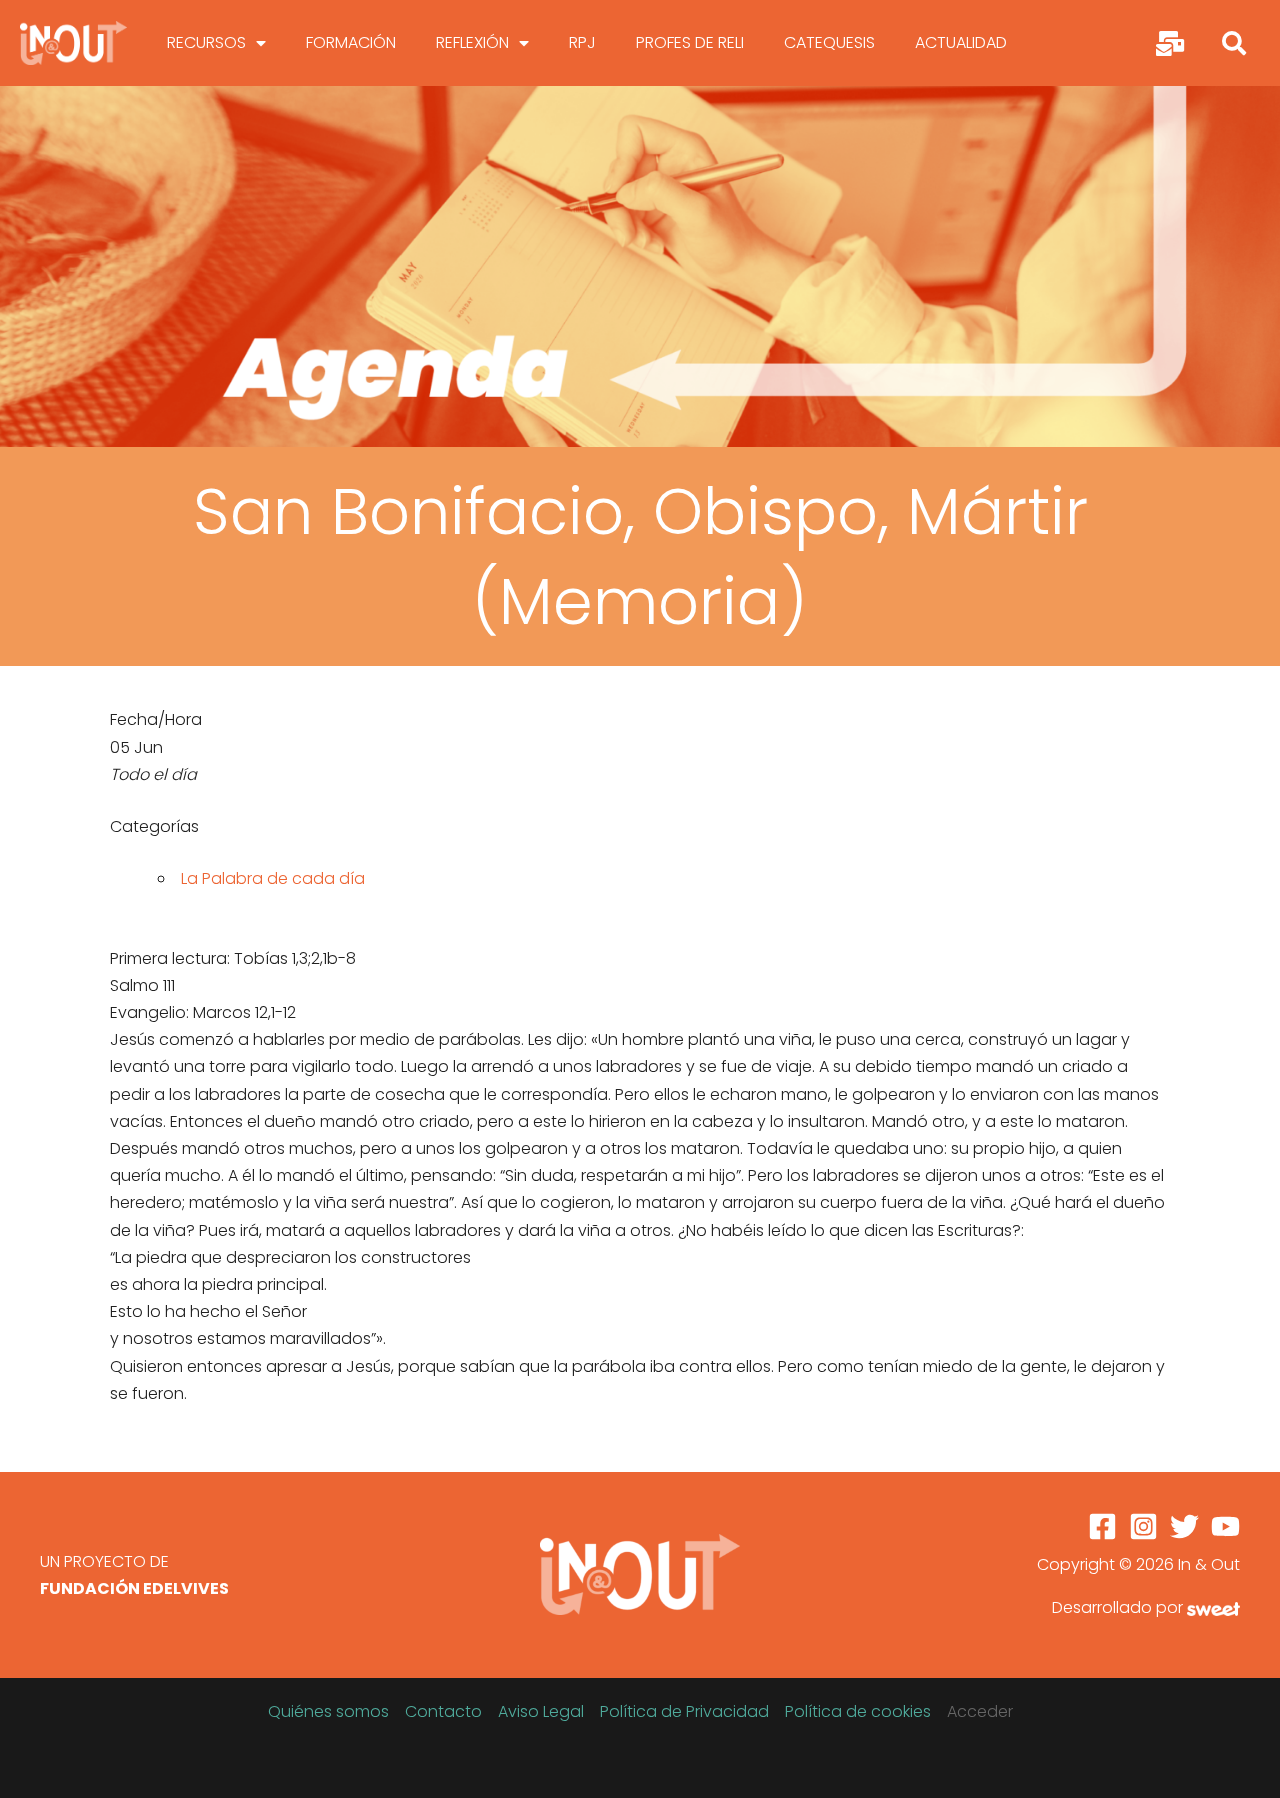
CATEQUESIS (829, 42)
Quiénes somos (328, 1711)
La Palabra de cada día (273, 878)
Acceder (980, 1711)
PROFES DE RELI (690, 42)
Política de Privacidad (684, 1711)
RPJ (582, 42)
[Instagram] (1143, 1526)
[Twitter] (1184, 1526)
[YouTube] (1225, 1526)
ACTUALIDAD (961, 42)
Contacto (443, 1711)
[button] (1234, 43)
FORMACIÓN (351, 42)
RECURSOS (206, 42)
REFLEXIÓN (472, 42)
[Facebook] (1102, 1526)
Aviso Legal (541, 1711)
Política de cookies (858, 1711)
